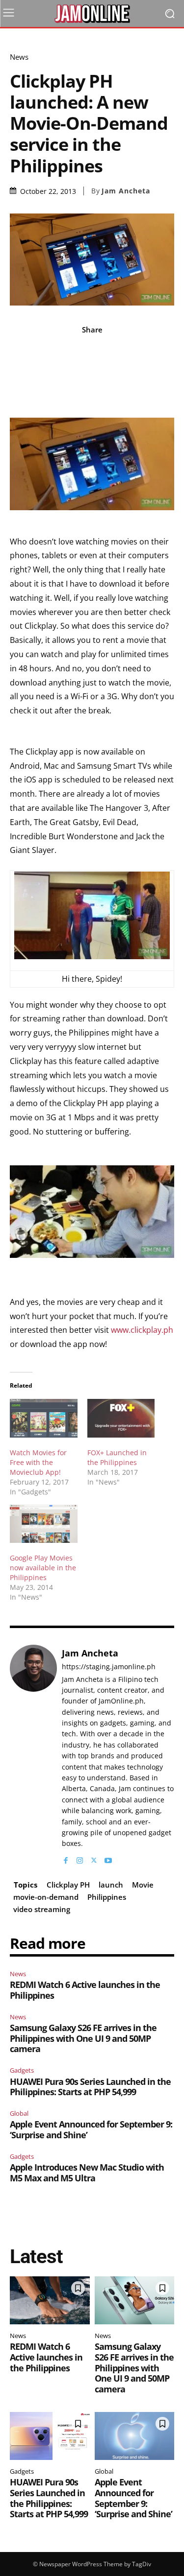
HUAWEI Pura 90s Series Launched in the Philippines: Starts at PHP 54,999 (90, 2087)
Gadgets (22, 2070)
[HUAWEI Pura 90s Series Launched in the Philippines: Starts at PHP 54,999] (50, 2436)
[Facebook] (66, 1858)
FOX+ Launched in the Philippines (117, 1457)
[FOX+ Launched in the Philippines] (121, 1418)
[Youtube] (108, 1858)
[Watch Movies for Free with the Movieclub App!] (44, 1418)
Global (19, 2113)
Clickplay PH (68, 1885)
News (19, 57)
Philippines (107, 1897)
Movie (143, 1885)
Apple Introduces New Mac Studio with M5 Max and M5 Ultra (87, 2173)
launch (111, 1885)
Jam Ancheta (126, 191)
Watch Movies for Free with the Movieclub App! (38, 1462)
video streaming (42, 1909)
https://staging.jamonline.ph (109, 1667)
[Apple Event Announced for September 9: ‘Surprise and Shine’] (135, 2436)
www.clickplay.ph (142, 1330)
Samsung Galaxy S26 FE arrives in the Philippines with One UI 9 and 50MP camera (83, 2038)
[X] (94, 1858)
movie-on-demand (46, 1897)
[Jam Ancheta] (33, 1755)
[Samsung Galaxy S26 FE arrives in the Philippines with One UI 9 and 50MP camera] (135, 2300)
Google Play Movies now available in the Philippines (43, 1568)
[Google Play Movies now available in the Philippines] (44, 1524)
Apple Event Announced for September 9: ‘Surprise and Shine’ (91, 2129)
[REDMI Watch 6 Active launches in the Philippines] (50, 2300)
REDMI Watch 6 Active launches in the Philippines (85, 1990)
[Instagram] (80, 1858)
